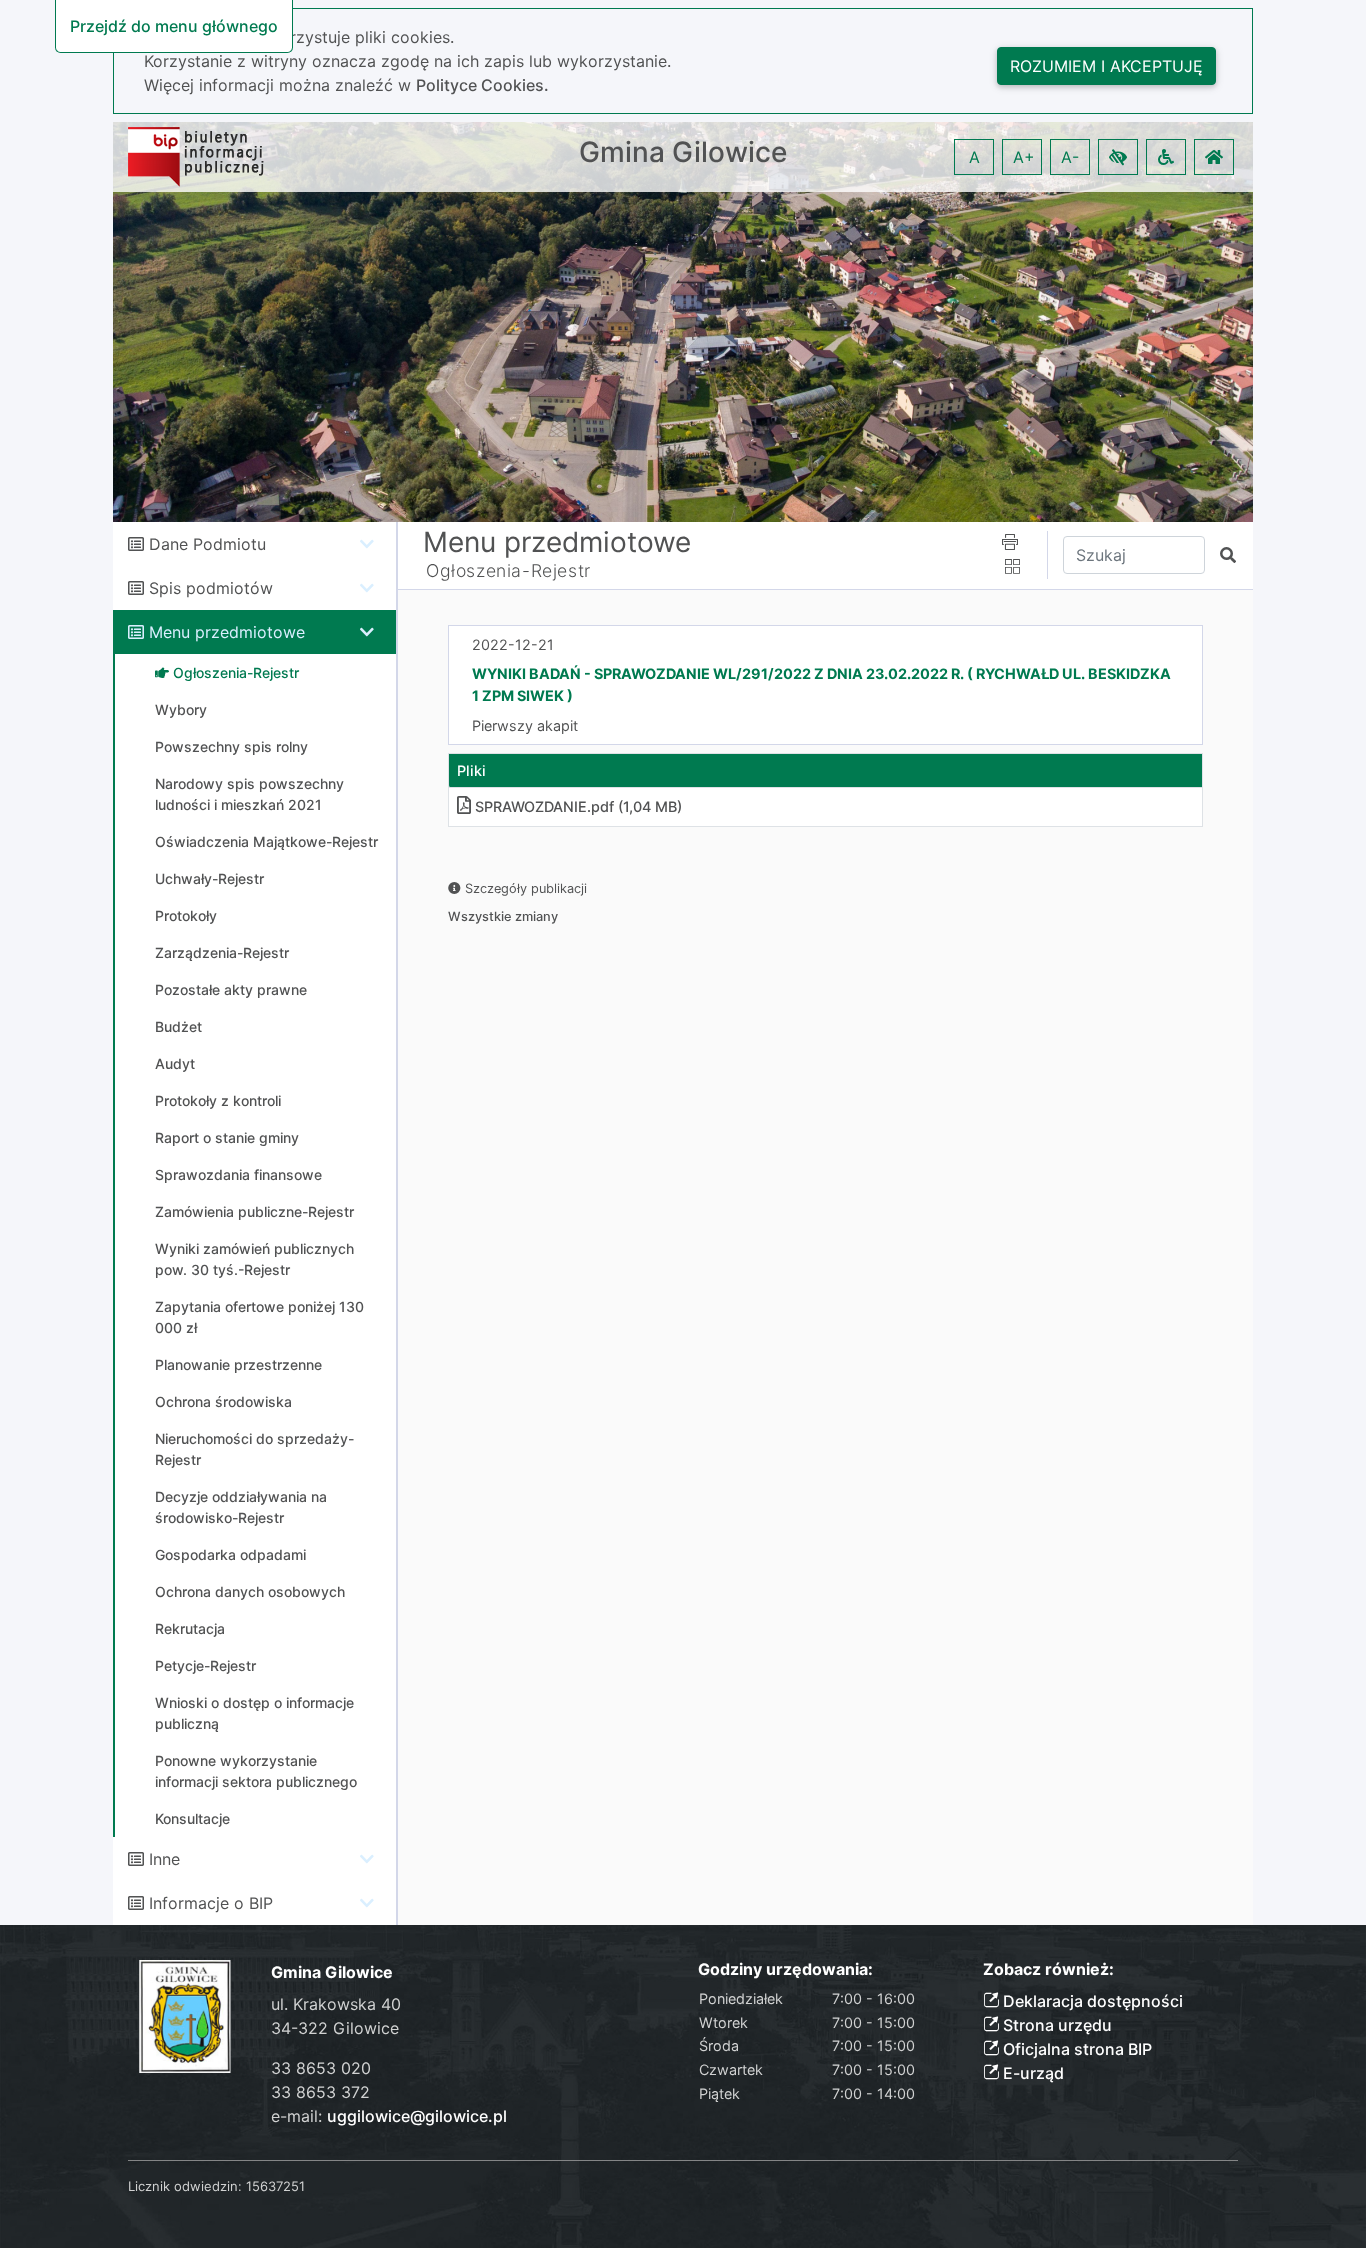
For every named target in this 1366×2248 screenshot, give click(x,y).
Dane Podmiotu (207, 544)
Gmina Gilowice (683, 152)
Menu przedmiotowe (227, 632)
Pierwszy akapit (525, 725)
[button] (1118, 157)
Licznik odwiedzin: (185, 2186)
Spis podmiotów (211, 588)
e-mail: (389, 2116)
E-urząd (1031, 2073)
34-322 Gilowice (335, 2028)
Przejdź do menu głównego (174, 26)
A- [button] (1070, 157)
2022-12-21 (513, 644)
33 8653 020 (321, 2068)
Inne (164, 1859)
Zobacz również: (1048, 1969)
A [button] (974, 157)
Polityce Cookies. (482, 85)
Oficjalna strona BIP (1075, 2049)
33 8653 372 (320, 2092)
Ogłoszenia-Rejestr (508, 570)
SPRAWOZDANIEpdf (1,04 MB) (578, 806)
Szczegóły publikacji (524, 888)
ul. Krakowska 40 (336, 2004)
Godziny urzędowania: (785, 1969)
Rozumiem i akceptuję (1106, 66)
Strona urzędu (1055, 2025)
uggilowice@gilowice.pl (417, 2116)
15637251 (275, 2186)
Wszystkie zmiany (503, 916)
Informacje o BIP (211, 1903)
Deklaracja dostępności (1091, 2001)
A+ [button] (1024, 157)
